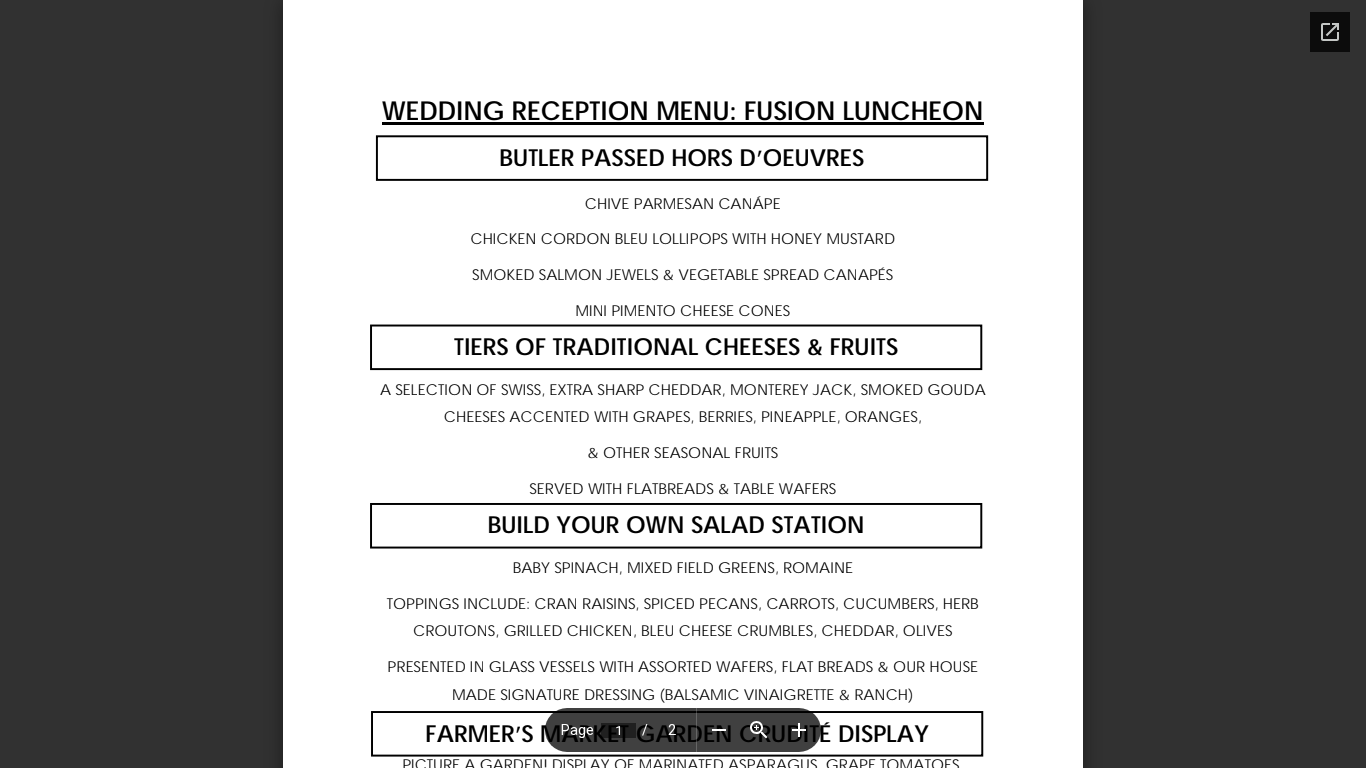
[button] (719, 730)
